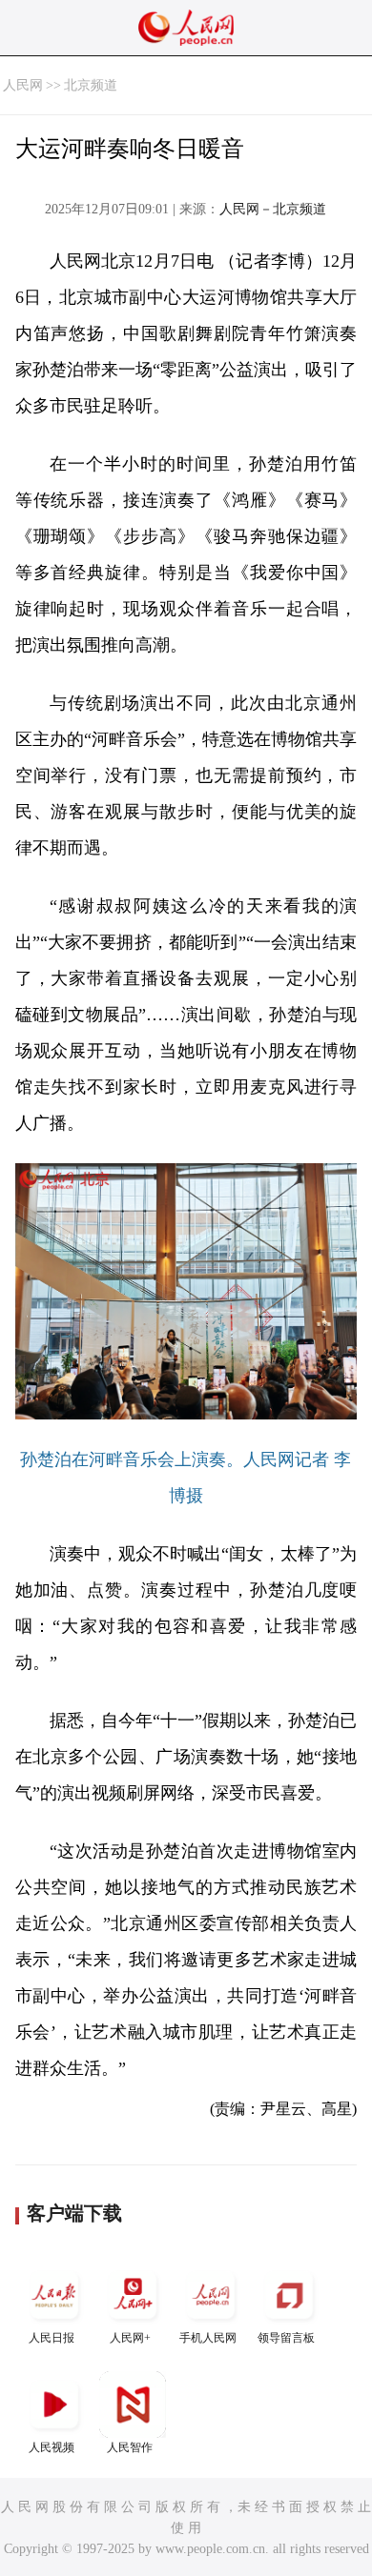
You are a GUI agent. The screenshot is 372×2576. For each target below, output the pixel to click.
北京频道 (91, 85)
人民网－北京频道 (273, 209)
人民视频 (52, 2447)
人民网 (23, 85)
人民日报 (52, 2338)
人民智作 (130, 2447)
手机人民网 (208, 2338)
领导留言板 (286, 2338)
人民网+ (130, 2338)
